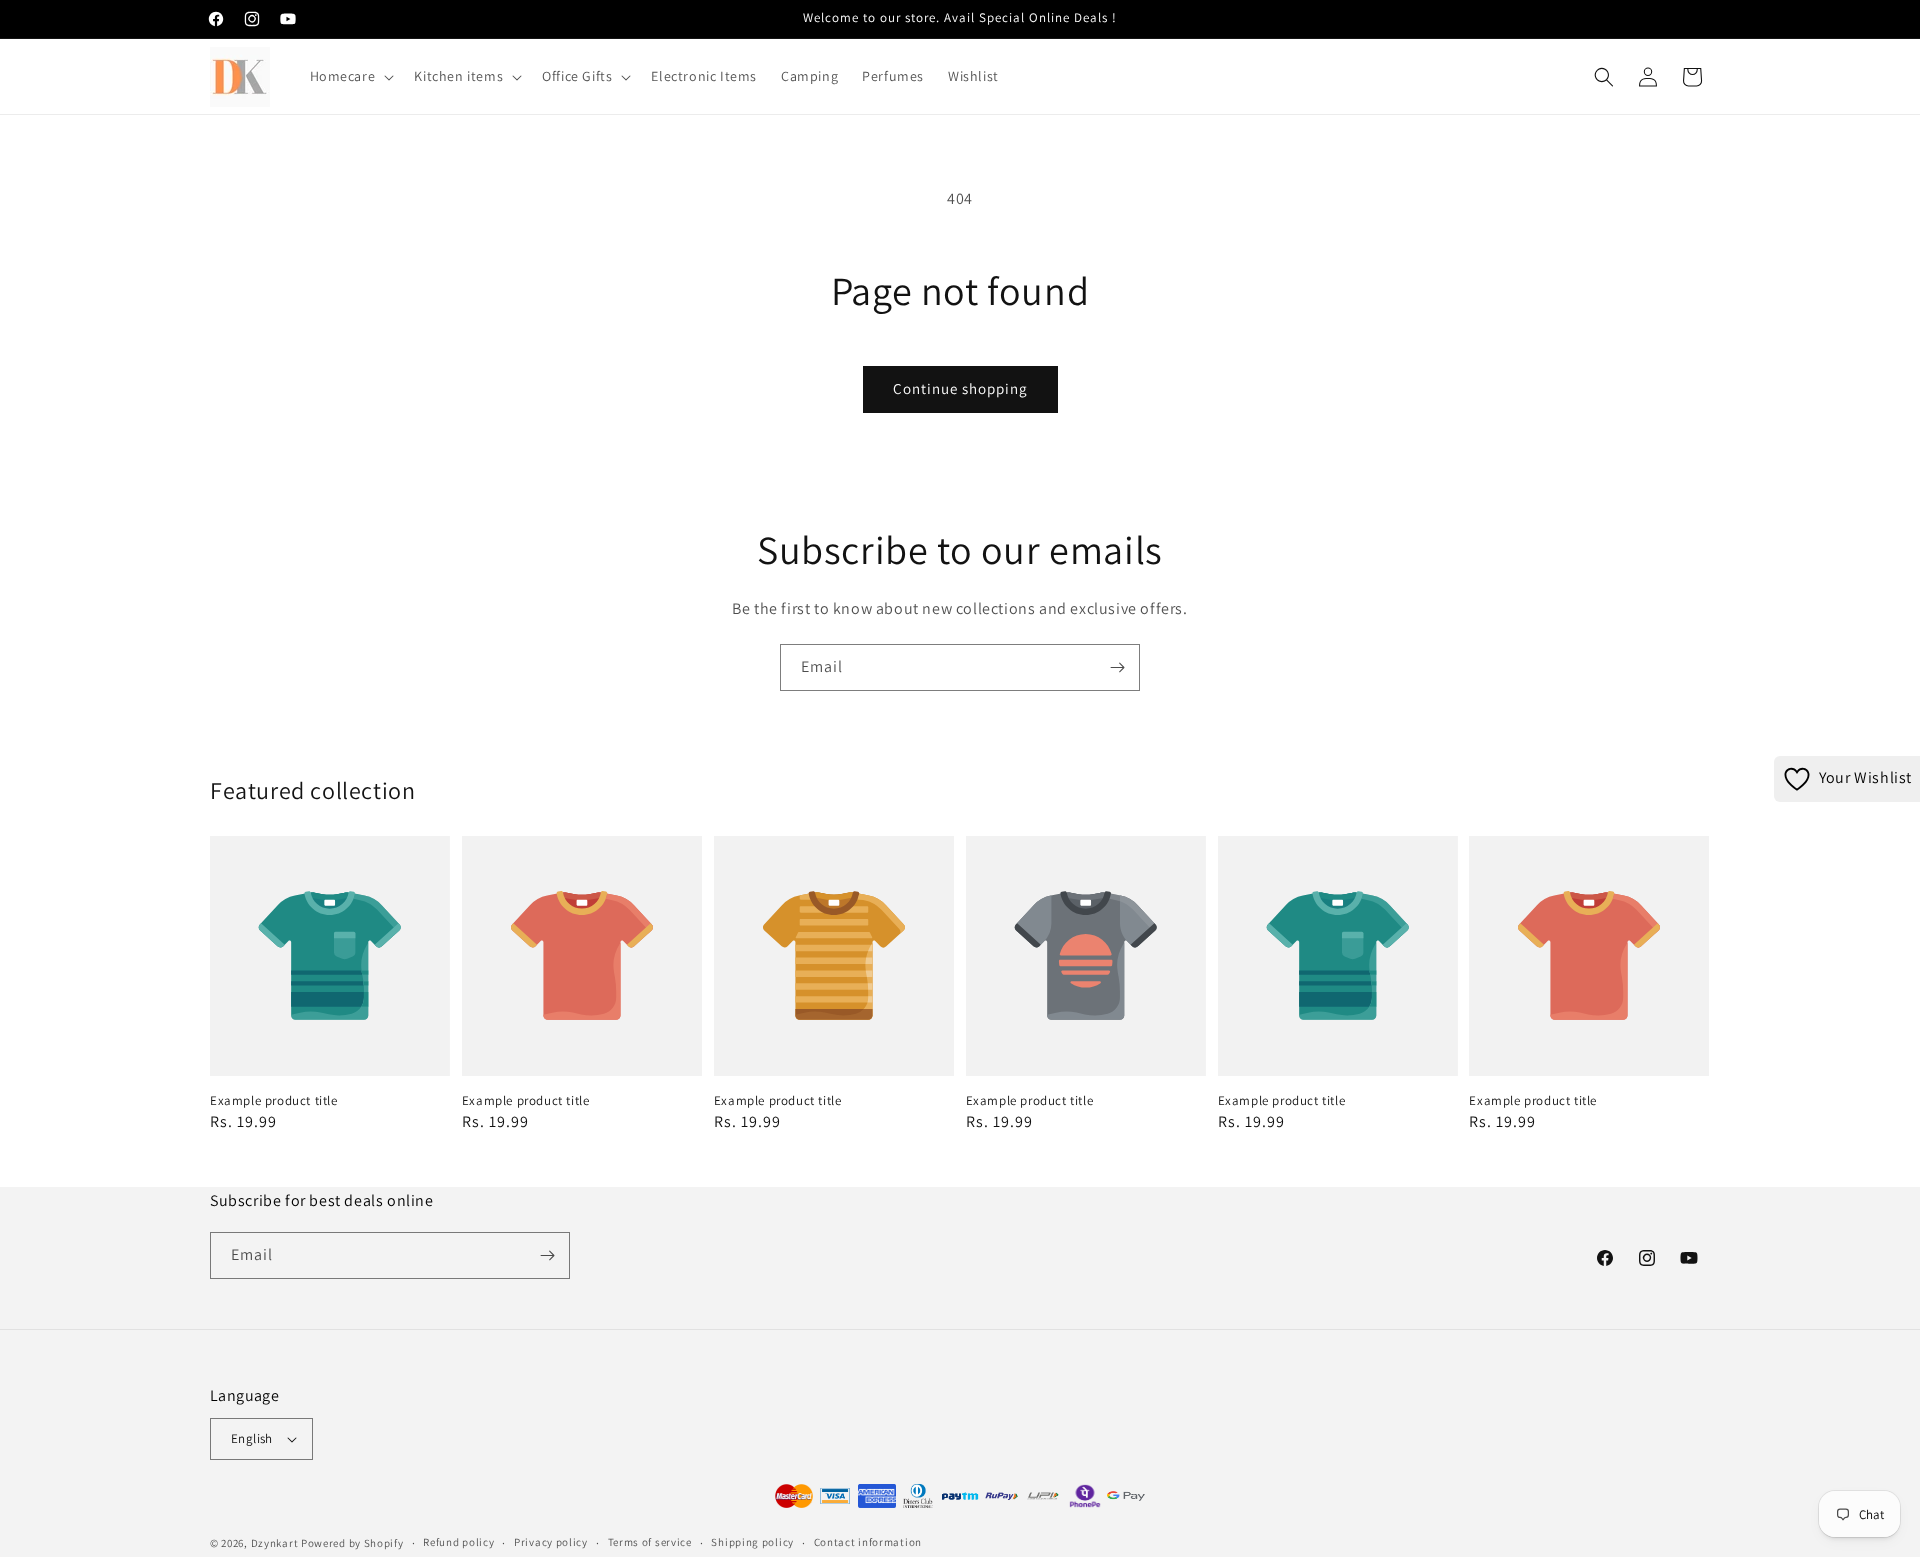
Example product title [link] (274, 1101)
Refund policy (458, 1542)
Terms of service (650, 1542)
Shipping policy (752, 1542)
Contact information (868, 1542)
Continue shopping (960, 388)
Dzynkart (275, 1543)
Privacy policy (551, 1542)
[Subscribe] (1117, 667)
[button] (350, 76)
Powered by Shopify (352, 1543)
